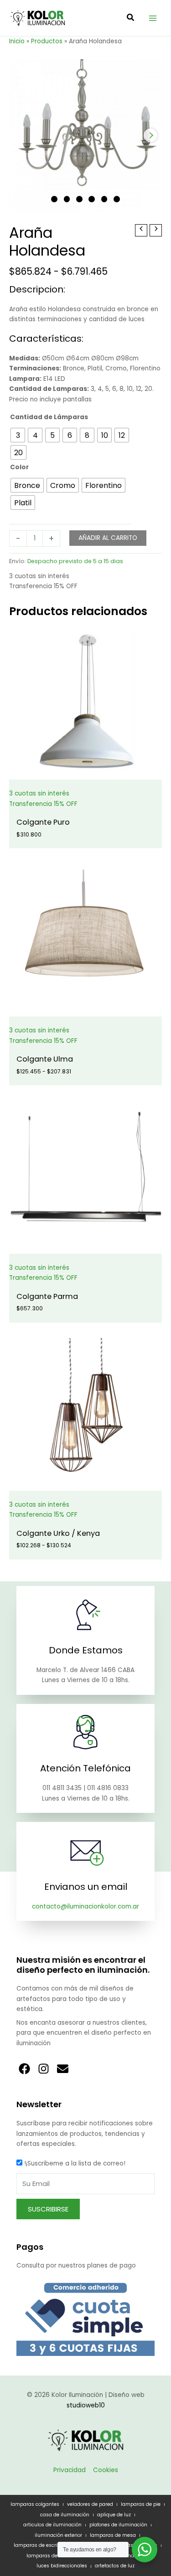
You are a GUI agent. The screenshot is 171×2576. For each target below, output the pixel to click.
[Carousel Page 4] (92, 199)
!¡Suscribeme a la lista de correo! (75, 2163)
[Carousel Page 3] (79, 199)
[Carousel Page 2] (67, 199)
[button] (131, 18)
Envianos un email (86, 1887)
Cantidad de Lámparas (49, 417)
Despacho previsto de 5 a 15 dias (75, 561)
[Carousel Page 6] (117, 199)
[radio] (18, 435)
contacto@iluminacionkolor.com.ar (85, 1906)
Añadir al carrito (108, 538)
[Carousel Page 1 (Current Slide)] (54, 199)
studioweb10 (86, 2405)
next (150, 135)
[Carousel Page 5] (104, 199)
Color (19, 467)
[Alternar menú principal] (153, 18)
